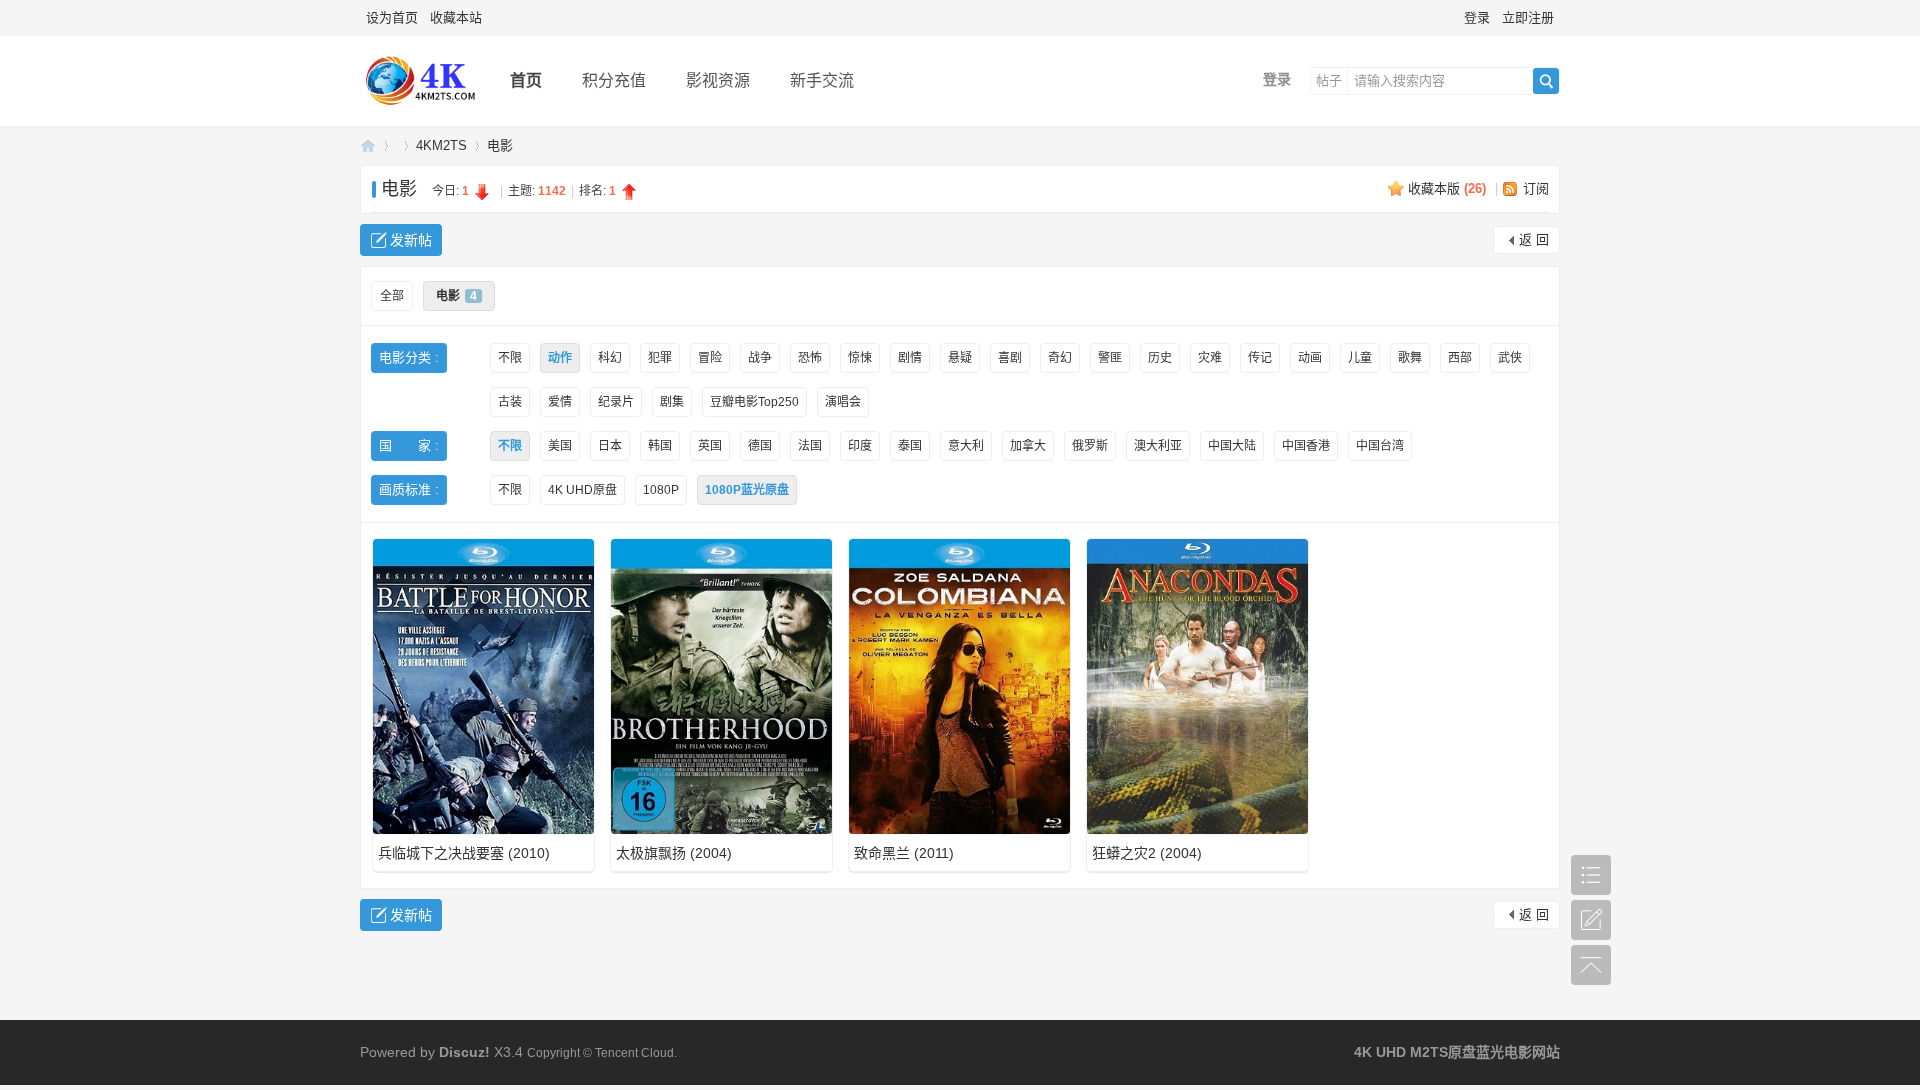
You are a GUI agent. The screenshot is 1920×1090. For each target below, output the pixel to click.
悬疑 (960, 358)
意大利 (966, 446)
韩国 (660, 446)
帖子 (1329, 80)
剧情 (910, 358)
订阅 (1536, 188)
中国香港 (1306, 446)
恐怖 (810, 358)
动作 (560, 358)
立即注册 (1528, 17)
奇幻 (1060, 358)
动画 (1310, 358)
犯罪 (660, 358)
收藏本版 (1447, 188)
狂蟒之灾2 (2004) (1147, 853)
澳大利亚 (1158, 446)
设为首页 (392, 17)
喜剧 (1010, 358)
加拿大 (1028, 446)
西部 (1460, 358)
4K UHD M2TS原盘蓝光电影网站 (368, 145)
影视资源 (718, 80)
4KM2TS (441, 145)
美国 (560, 446)
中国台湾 (1380, 446)
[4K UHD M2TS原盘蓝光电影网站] (420, 111)
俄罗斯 (1090, 446)
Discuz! (464, 1052)
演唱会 (843, 402)
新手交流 (822, 80)
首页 (526, 80)
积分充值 (614, 80)
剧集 (672, 402)
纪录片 (616, 402)
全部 (392, 296)
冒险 (710, 358)
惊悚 (860, 358)
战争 (760, 358)
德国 (760, 446)
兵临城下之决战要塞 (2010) (464, 853)
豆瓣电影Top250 (754, 402)
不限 (510, 358)
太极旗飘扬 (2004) (674, 853)
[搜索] (1546, 81)
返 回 (1534, 239)
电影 (500, 145)
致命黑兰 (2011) (904, 853)
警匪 (1110, 358)
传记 (1260, 358)
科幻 (610, 358)
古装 (510, 402)
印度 (860, 446)
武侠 (1510, 358)
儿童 (1360, 358)
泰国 (910, 446)
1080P (661, 490)
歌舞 (1410, 358)
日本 (610, 446)
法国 (810, 446)
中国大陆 (1232, 446)
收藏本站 (456, 17)
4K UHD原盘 (582, 490)
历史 (1160, 358)
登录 (1477, 17)
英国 (710, 446)
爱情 (560, 402)
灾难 (1210, 358)
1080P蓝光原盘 (747, 490)
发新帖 (411, 240)
